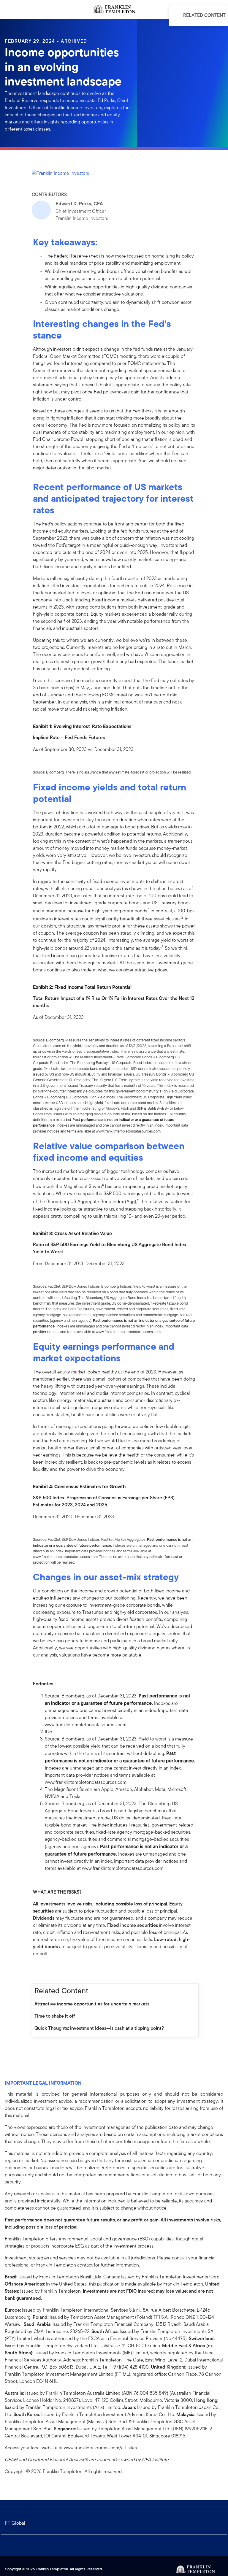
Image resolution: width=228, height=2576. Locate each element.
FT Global (15, 2523)
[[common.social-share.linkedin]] (47, 1970)
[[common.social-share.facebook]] (38, 1970)
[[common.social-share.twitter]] (57, 1970)
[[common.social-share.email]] (66, 1970)
